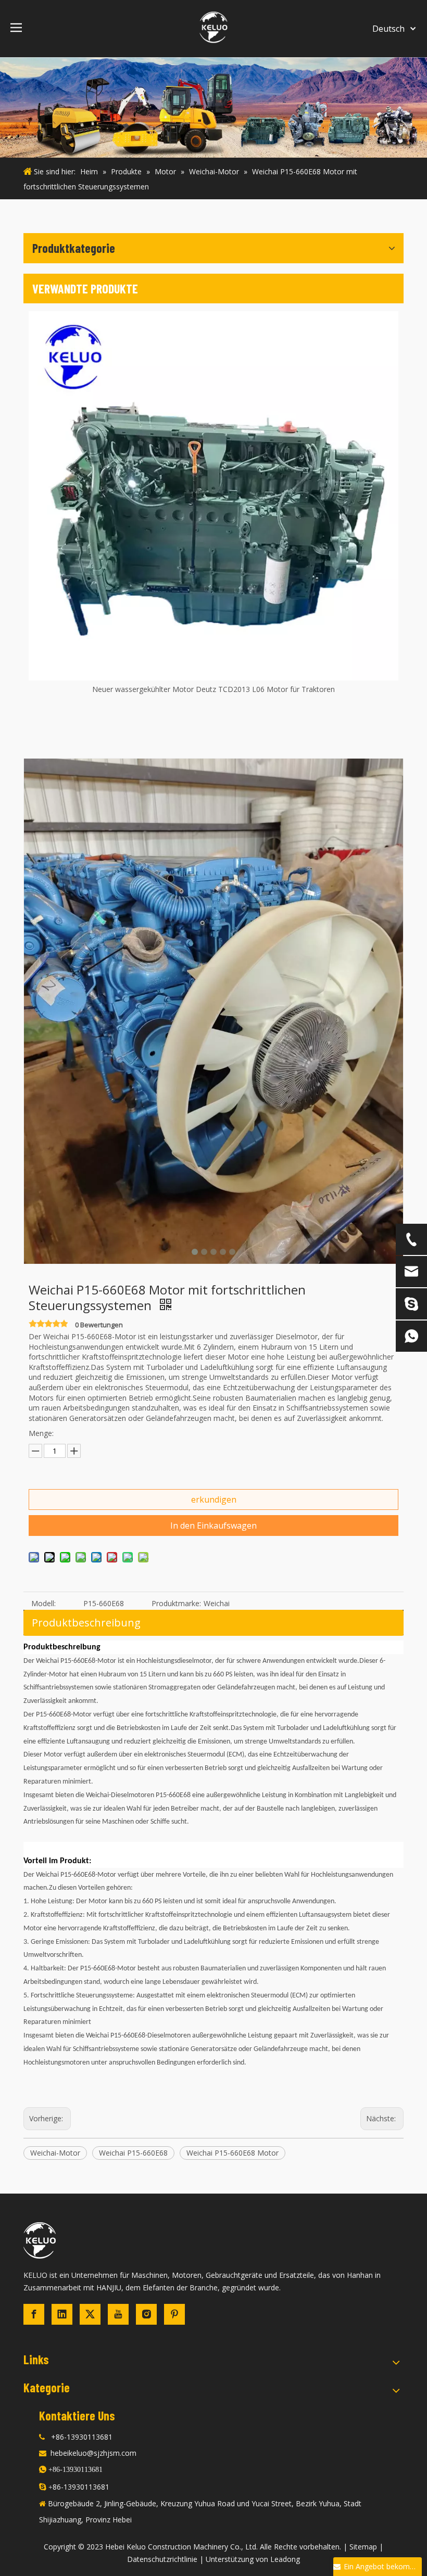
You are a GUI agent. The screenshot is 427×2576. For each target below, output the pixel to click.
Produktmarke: (176, 1603)
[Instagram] (146, 2314)
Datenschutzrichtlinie (162, 2559)
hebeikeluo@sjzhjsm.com (93, 2453)
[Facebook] (34, 2314)
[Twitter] (90, 2314)
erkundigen (214, 1500)
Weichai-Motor (55, 2153)
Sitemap (363, 2547)
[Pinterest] (174, 2314)
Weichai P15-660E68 (133, 2153)
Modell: (43, 1603)
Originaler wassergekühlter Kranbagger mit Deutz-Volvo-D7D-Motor (214, 689)
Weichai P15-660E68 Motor (233, 2153)
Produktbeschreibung (86, 1623)
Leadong (285, 2559)
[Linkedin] (62, 2314)
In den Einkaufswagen (213, 1526)
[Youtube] (118, 2314)
